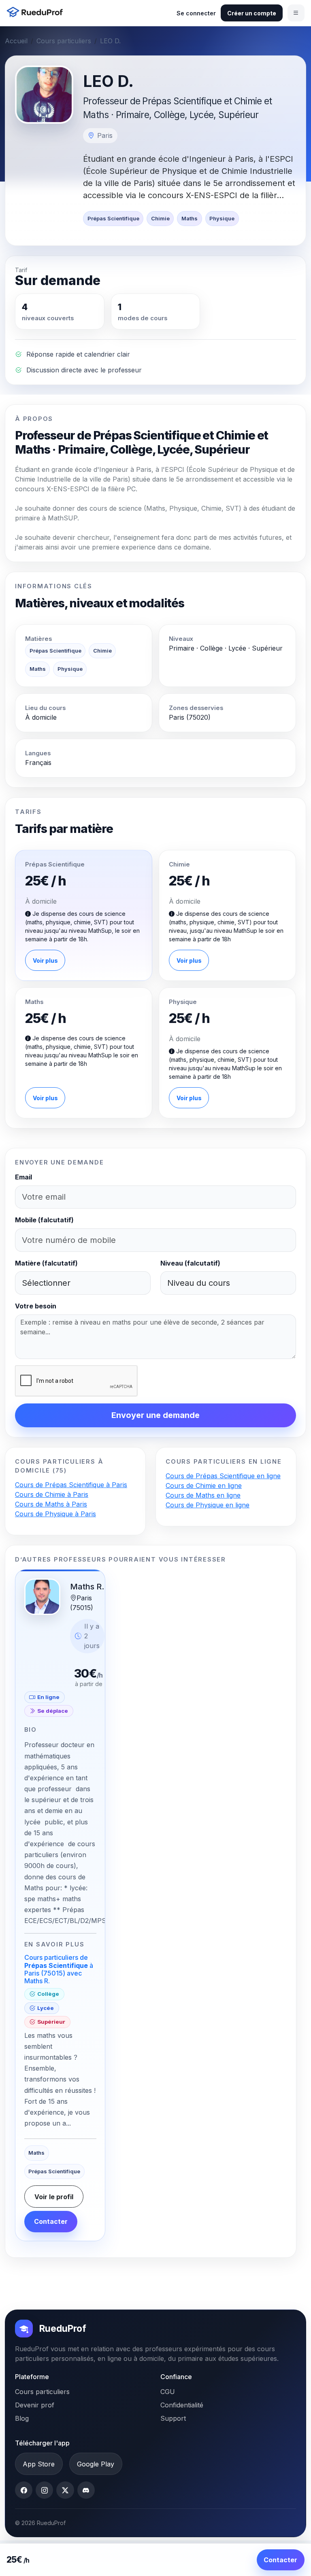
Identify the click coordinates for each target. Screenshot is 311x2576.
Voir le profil (54, 2197)
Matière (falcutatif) (46, 1263)
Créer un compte (252, 13)
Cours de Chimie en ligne (204, 1486)
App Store (39, 2464)
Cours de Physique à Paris (55, 1514)
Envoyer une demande (155, 1415)
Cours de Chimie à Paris (52, 1494)
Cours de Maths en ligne (203, 1495)
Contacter (51, 2221)
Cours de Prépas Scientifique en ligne (223, 1476)
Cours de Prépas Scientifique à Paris (71, 1485)
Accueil (16, 41)
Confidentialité (182, 2405)
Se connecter (196, 13)
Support (173, 2418)
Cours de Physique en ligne (208, 1505)
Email (23, 1177)
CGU (168, 2392)
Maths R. (87, 1587)
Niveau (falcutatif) (190, 1263)
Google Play (96, 2464)
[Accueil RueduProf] (37, 13)
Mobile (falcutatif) (44, 1220)
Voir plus (45, 960)
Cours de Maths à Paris (51, 1504)
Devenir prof (35, 2405)
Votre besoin (36, 1306)
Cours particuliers (64, 41)
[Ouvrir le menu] (296, 13)
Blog (22, 2418)
